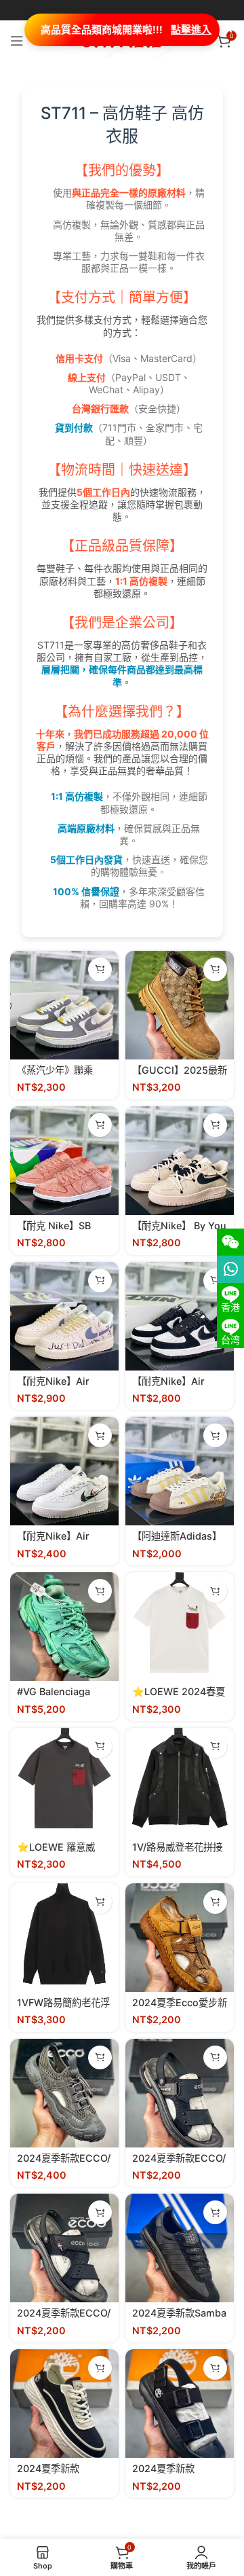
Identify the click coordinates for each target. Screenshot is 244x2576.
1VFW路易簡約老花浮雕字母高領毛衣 (63, 2008)
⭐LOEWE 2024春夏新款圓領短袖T (179, 1697)
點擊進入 (191, 30)
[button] (100, 969)
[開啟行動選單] (17, 41)
